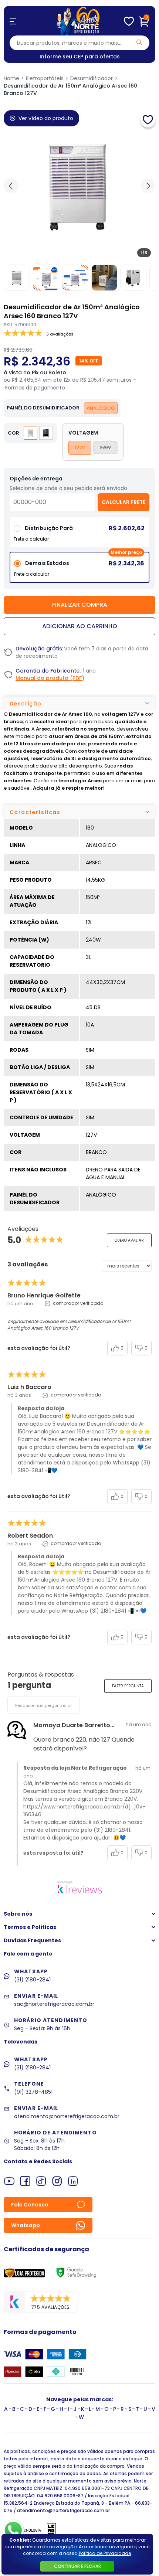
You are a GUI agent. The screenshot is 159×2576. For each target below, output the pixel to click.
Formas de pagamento (35, 388)
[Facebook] (25, 2181)
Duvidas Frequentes (32, 1940)
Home (11, 78)
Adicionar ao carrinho (80, 626)
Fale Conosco (30, 2205)
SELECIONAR (80, 535)
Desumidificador (92, 78)
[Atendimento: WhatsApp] (13, 2530)
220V (105, 447)
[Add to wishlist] (148, 120)
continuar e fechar (77, 2566)
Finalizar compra (80, 605)
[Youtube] (9, 2181)
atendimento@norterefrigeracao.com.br (67, 2116)
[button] (148, 186)
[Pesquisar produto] (139, 42)
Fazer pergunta (128, 1686)
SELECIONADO (79, 570)
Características (35, 812)
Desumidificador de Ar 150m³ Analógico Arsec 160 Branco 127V (70, 89)
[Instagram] (57, 2181)
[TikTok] (41, 2181)
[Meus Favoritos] (129, 21)
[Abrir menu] (13, 21)
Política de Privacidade (105, 2553)
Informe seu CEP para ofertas (80, 57)
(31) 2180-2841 (32, 1980)
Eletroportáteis (45, 78)
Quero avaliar (129, 1240)
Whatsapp (26, 2225)
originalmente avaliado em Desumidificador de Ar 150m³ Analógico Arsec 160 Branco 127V (69, 1325)
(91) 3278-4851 (33, 2092)
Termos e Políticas (30, 1927)
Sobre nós (18, 1914)
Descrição (26, 704)
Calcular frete (124, 502)
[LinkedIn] (73, 2181)
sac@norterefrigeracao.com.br (54, 2004)
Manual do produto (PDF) (50, 678)
